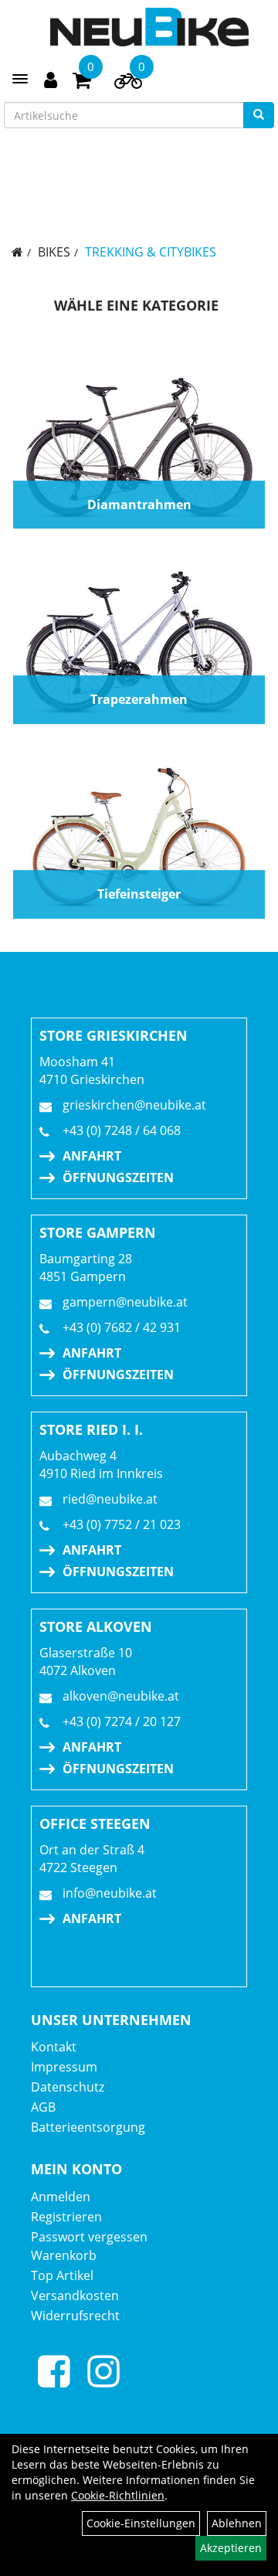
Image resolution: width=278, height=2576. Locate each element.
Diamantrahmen (139, 505)
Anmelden (61, 2197)
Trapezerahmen (139, 699)
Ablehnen (237, 2523)
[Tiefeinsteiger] (139, 838)
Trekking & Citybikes (151, 252)
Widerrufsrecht (75, 2316)
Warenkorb (64, 2255)
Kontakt (54, 2047)
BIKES (54, 252)
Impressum (64, 2067)
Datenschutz (68, 2087)
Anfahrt (92, 1156)
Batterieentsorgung (88, 2127)
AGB (43, 2107)
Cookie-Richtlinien (118, 2495)
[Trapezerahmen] (139, 644)
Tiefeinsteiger (139, 894)
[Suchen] (259, 115)
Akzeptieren (231, 2548)
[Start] (17, 252)
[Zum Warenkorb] (82, 83)
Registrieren (66, 2217)
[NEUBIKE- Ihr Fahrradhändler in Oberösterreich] (149, 27)
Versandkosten (75, 2296)
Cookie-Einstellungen (141, 2523)
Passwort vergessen (89, 2237)
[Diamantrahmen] (139, 449)
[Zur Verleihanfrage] (128, 84)
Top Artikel (62, 2275)
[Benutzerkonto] (51, 78)
